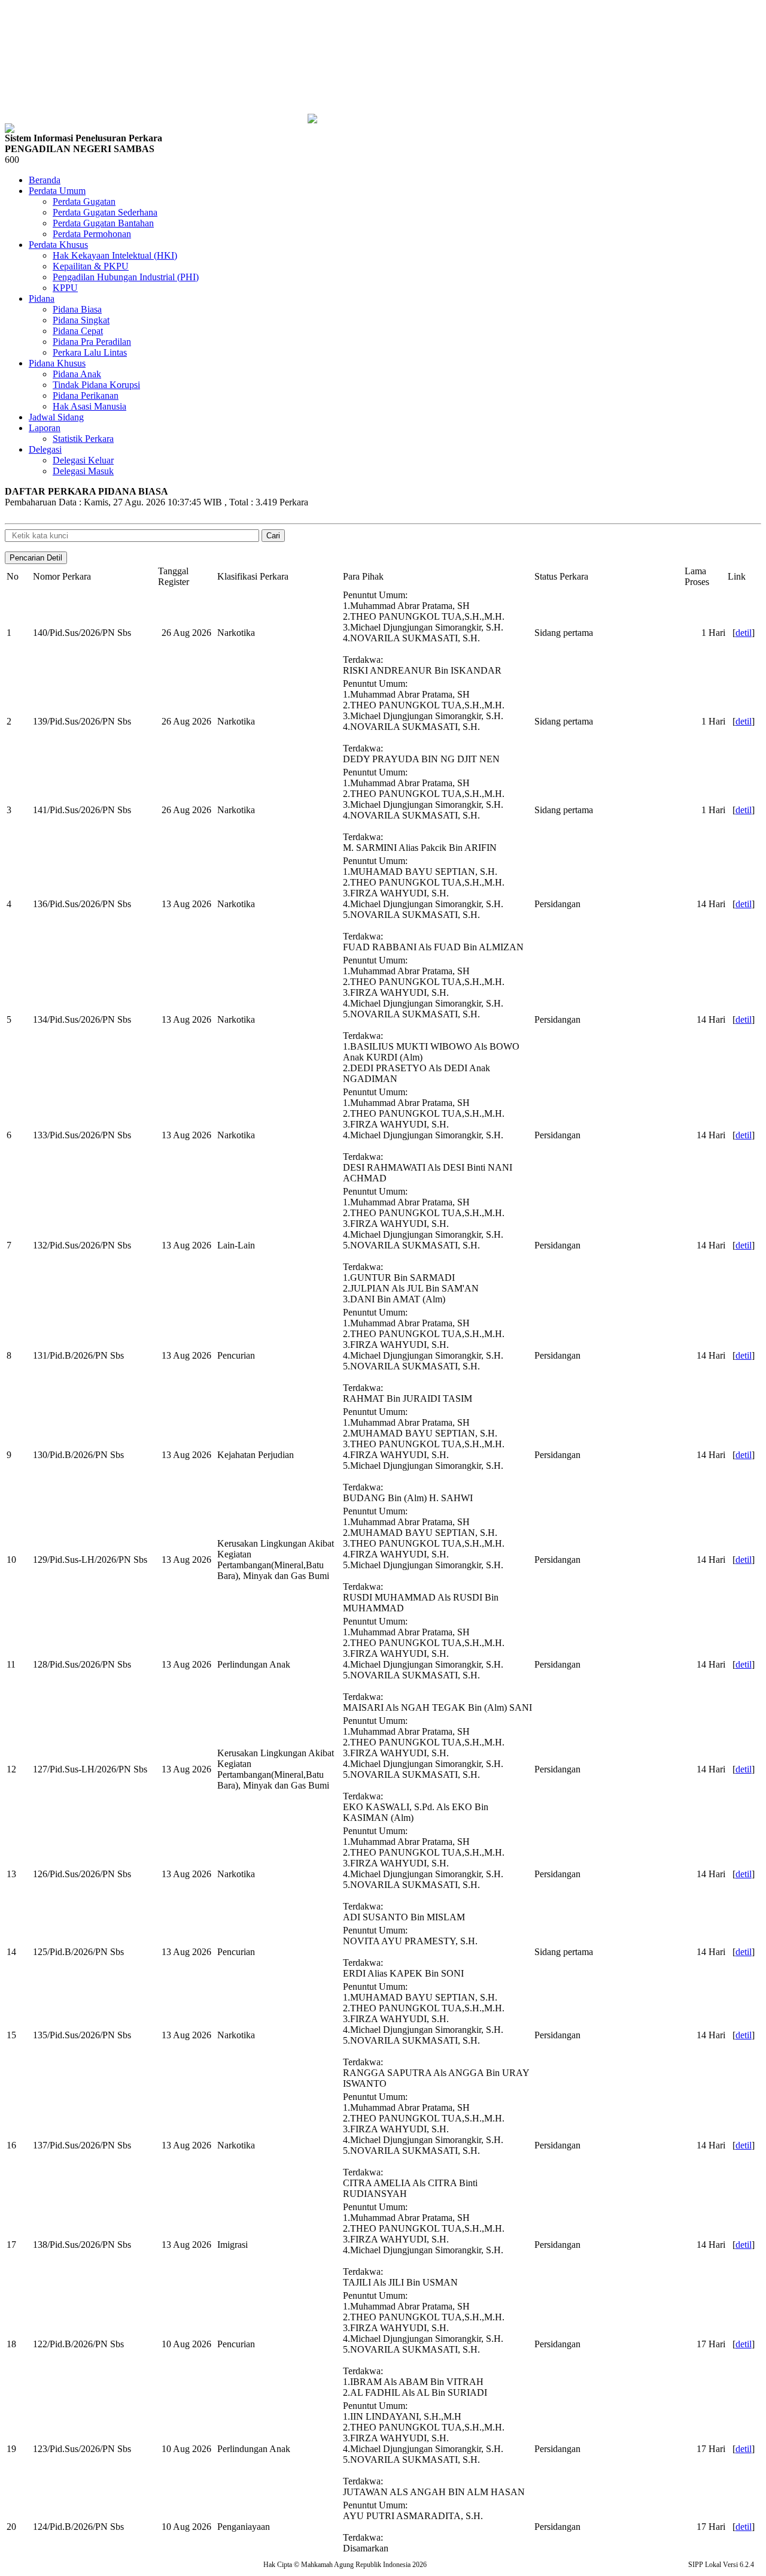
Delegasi (45, 449)
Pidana (42, 298)
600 (12, 160)
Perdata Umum (57, 191)
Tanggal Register (174, 576)
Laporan (45, 428)
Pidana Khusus (57, 363)
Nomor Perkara (62, 576)
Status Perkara (561, 576)
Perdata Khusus (58, 245)
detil (744, 633)
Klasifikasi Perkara (253, 576)
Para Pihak (363, 576)
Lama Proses (697, 576)
